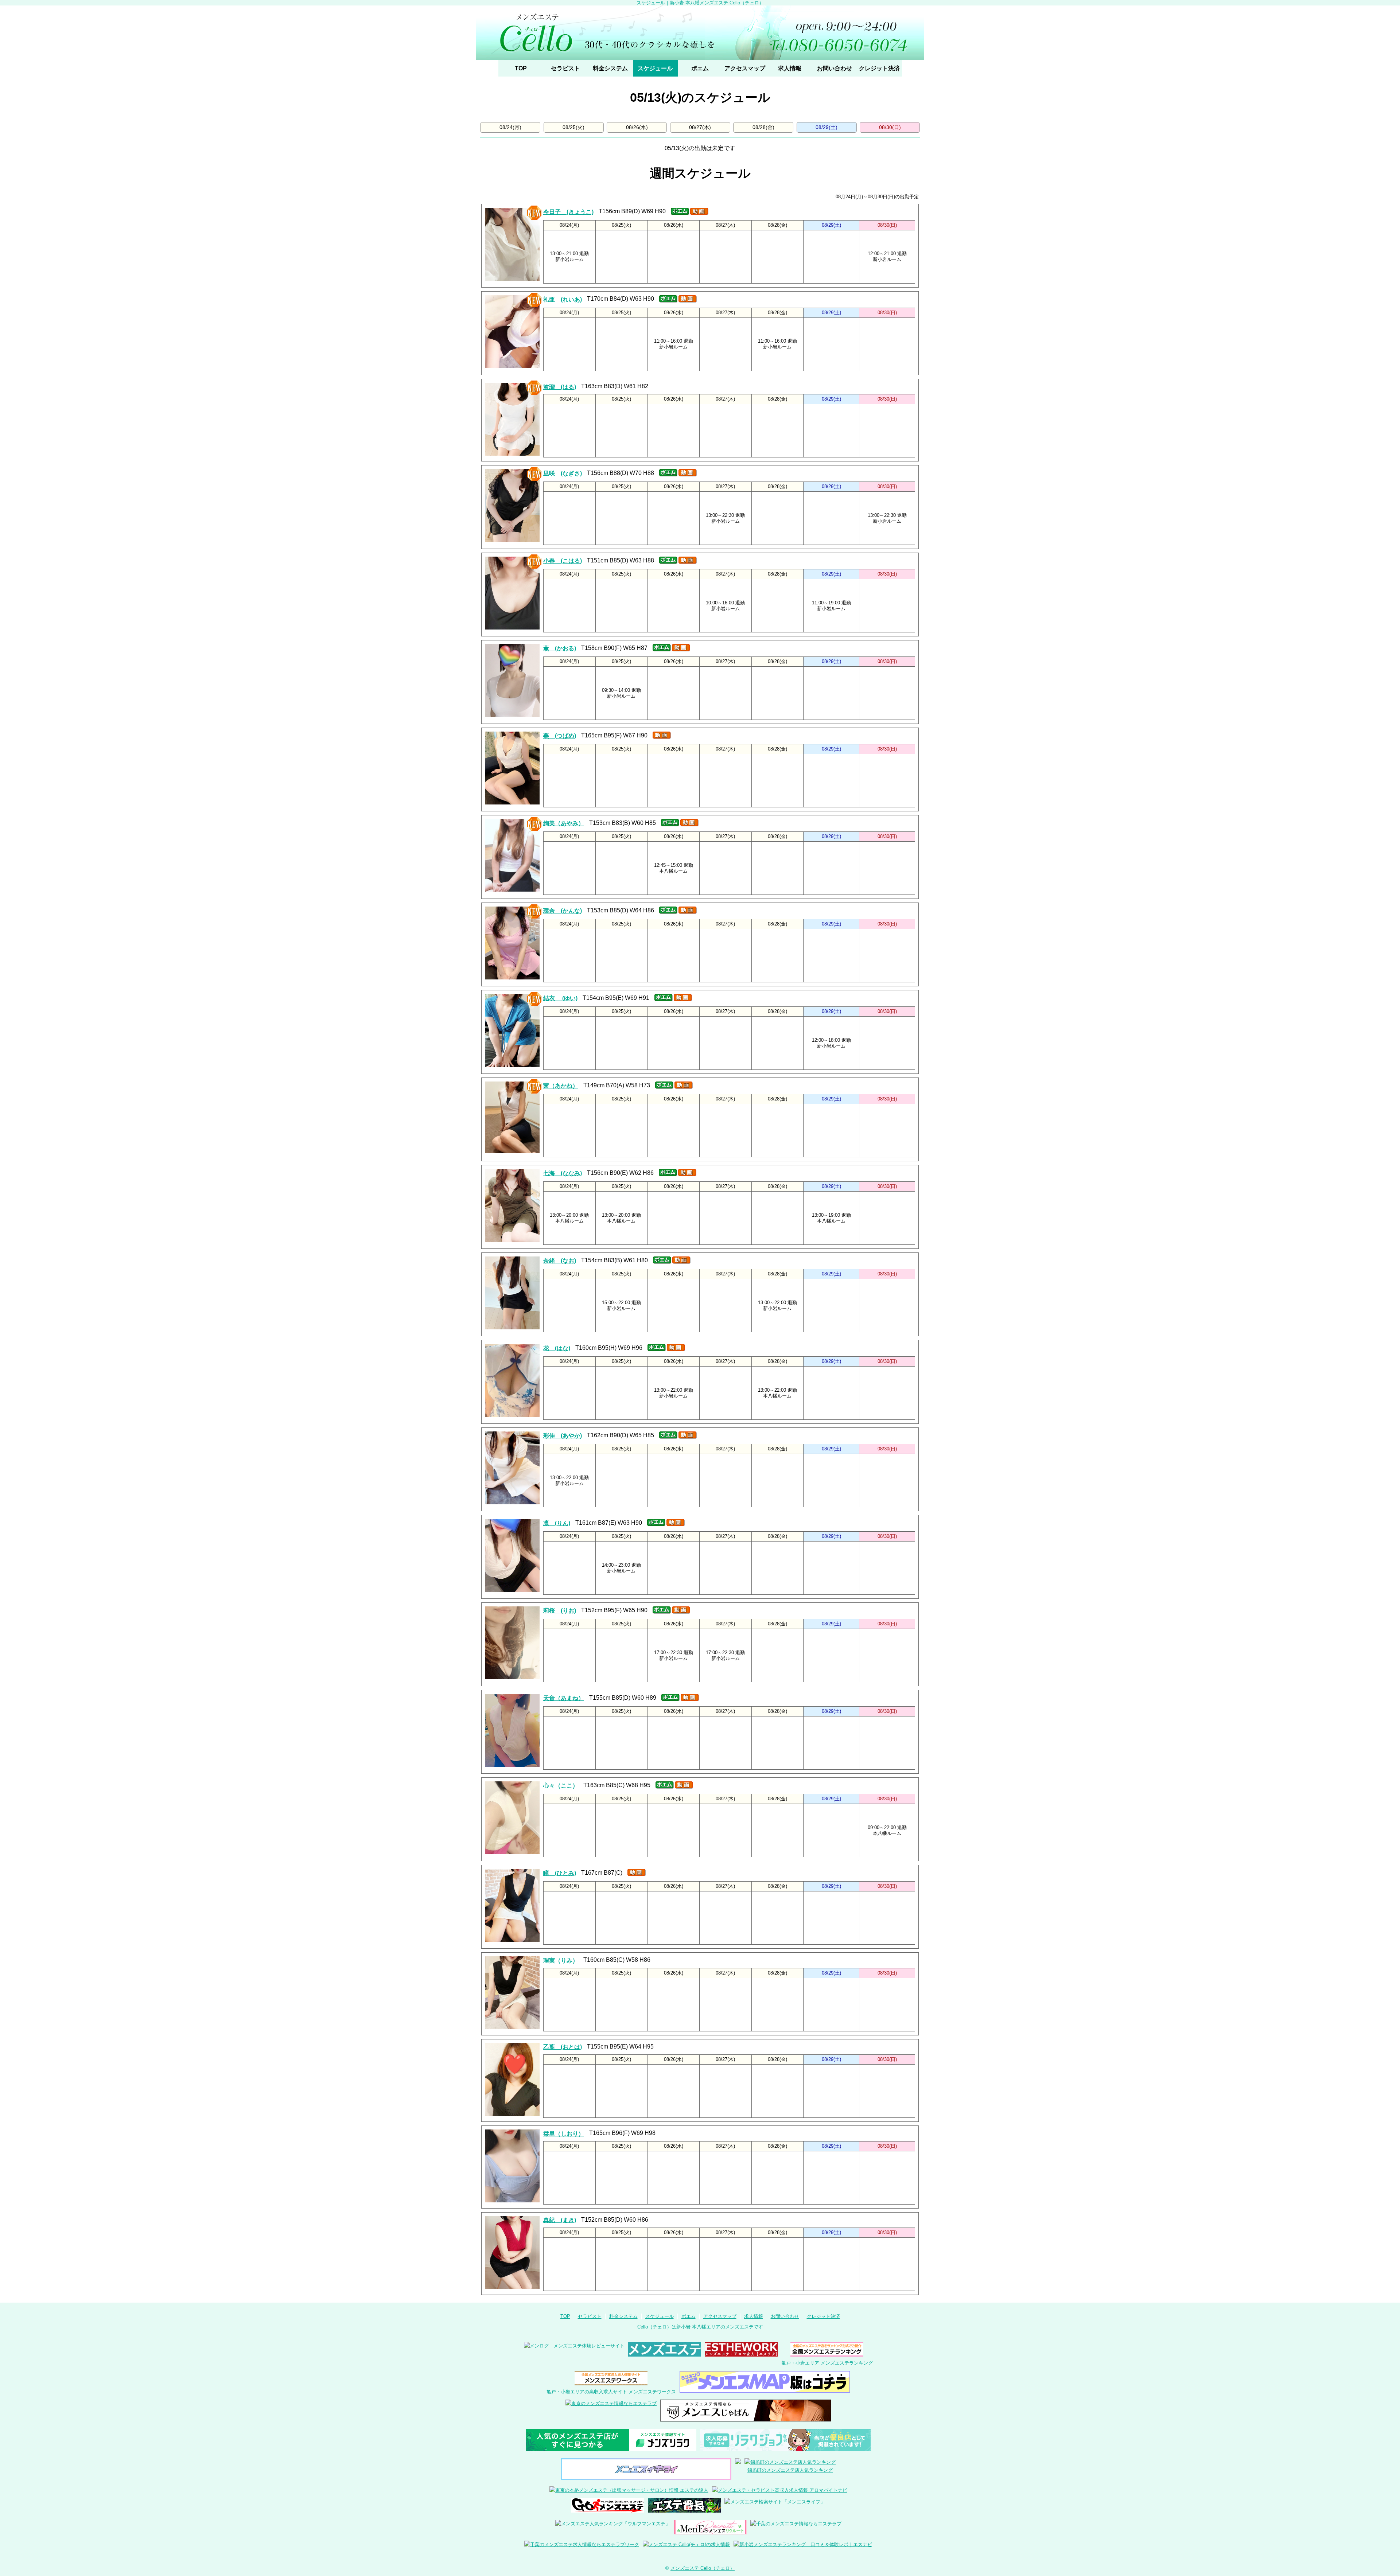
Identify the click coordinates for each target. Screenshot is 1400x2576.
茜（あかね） (561, 1086)
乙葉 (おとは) (563, 2047)
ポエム (700, 68)
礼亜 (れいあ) (563, 299)
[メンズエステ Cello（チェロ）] (700, 33)
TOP (521, 68)
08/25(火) (573, 127)
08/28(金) (763, 127)
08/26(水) (637, 127)
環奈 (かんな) (563, 911)
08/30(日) (890, 127)
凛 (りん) (557, 1523)
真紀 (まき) (560, 2220)
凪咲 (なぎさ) (563, 473)
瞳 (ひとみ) (560, 1873)
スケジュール (655, 68)
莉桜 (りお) (560, 1611)
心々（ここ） (561, 1786)
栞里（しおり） (564, 2134)
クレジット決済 (879, 68)
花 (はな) (557, 1348)
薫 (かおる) (560, 648)
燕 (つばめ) (560, 736)
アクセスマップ (745, 68)
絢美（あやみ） (564, 823)
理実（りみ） (561, 1961)
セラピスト (565, 68)
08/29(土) (827, 127)
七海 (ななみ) (563, 1173)
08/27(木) (700, 127)
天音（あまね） (564, 1698)
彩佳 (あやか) (563, 1436)
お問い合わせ (835, 68)
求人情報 (790, 68)
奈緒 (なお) (560, 1261)
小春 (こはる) (563, 561)
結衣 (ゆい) (560, 998)
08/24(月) (510, 127)
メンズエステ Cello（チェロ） (703, 2568)
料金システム (610, 68)
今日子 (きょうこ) (568, 212)
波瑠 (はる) (560, 387)
